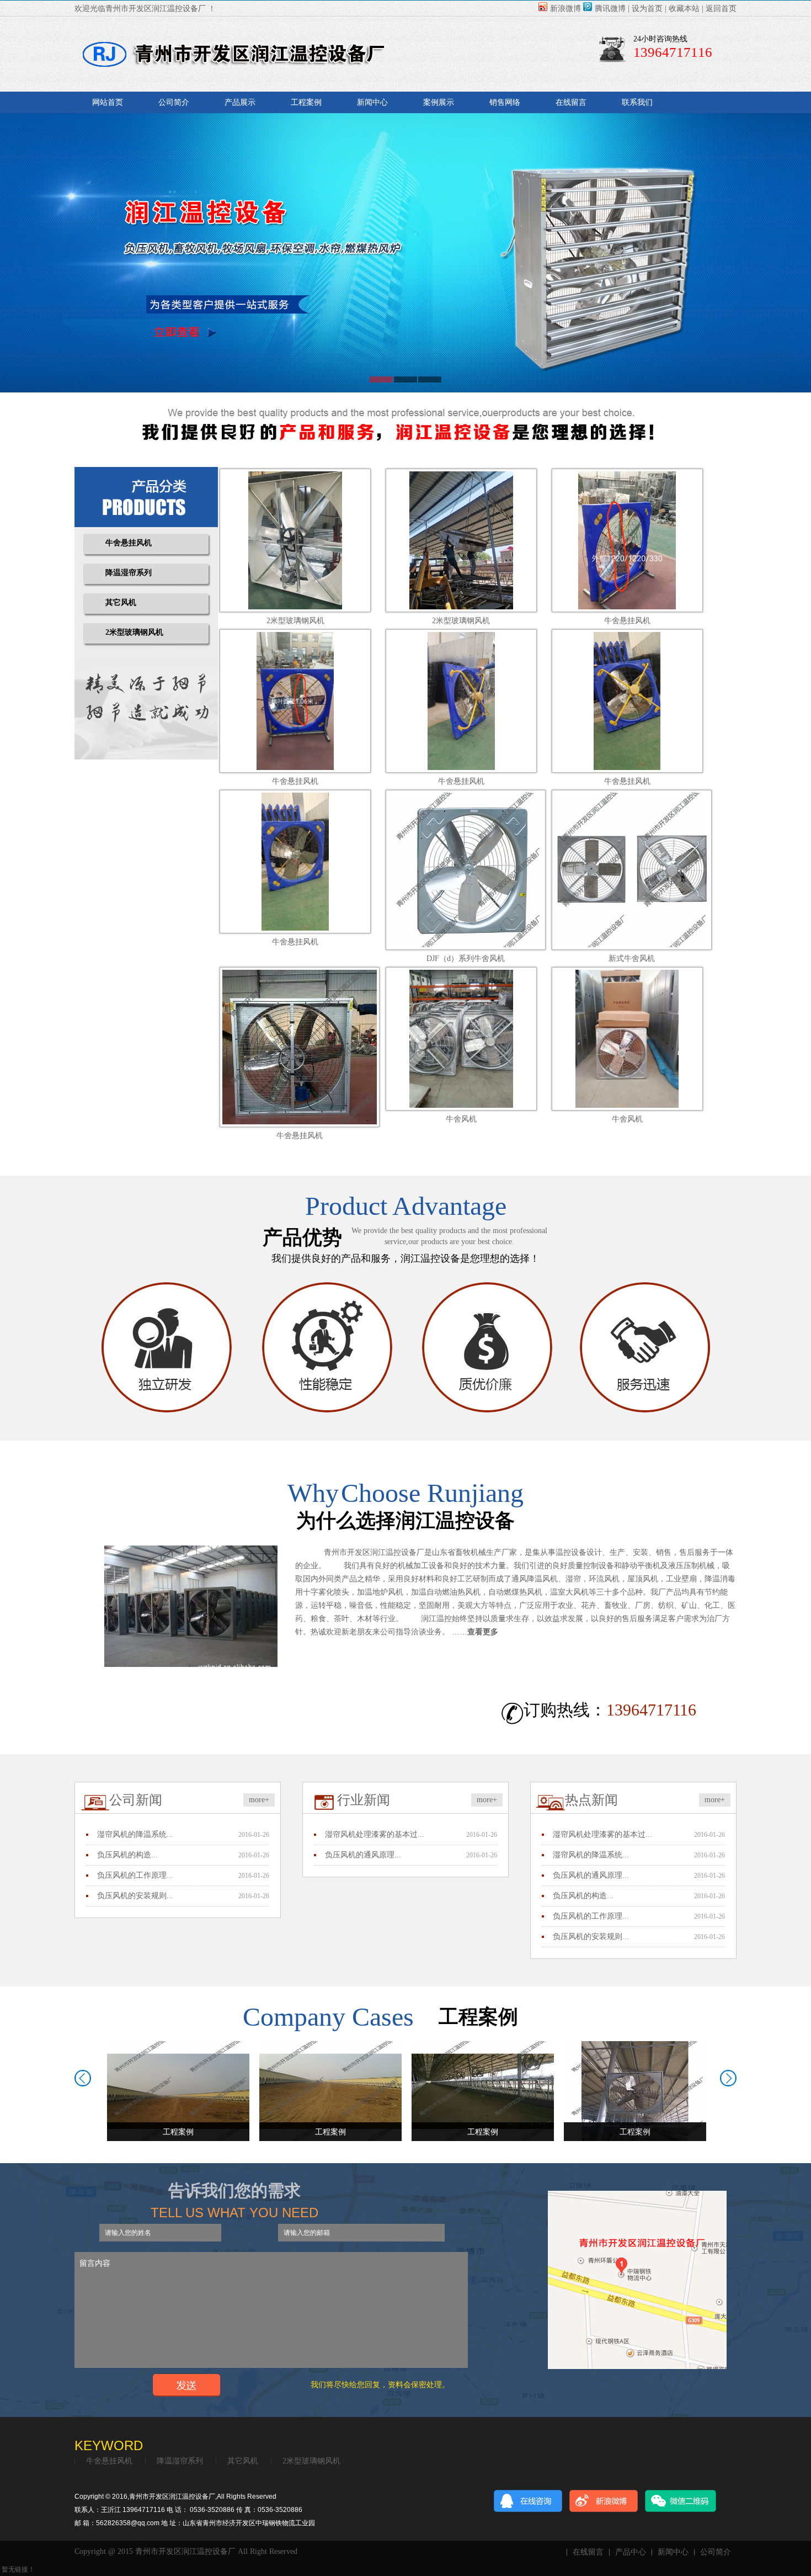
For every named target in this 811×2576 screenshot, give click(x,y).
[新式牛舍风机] (632, 869)
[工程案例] (178, 2091)
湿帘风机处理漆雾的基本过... (375, 1834)
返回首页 (721, 9)
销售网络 (505, 102)
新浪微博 (565, 9)
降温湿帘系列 (129, 573)
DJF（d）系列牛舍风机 (466, 958)
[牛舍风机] (461, 1038)
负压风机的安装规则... (135, 1896)
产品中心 (631, 2552)
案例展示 (439, 102)
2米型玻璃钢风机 (134, 632)
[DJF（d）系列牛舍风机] (466, 869)
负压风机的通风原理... (363, 1855)
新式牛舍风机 (632, 958)
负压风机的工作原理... (135, 1875)
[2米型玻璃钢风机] (295, 540)
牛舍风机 (461, 1119)
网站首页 (108, 102)
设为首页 (647, 9)
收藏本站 (684, 9)
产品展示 (240, 102)
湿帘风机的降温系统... (135, 1834)
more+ (259, 1800)
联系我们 (637, 102)
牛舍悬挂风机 (129, 543)
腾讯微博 (610, 9)
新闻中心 (372, 102)
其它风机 (121, 602)
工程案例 (306, 102)
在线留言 (571, 102)
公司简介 (174, 102)
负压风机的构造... (127, 1855)
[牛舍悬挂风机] (627, 540)
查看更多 (483, 1632)
